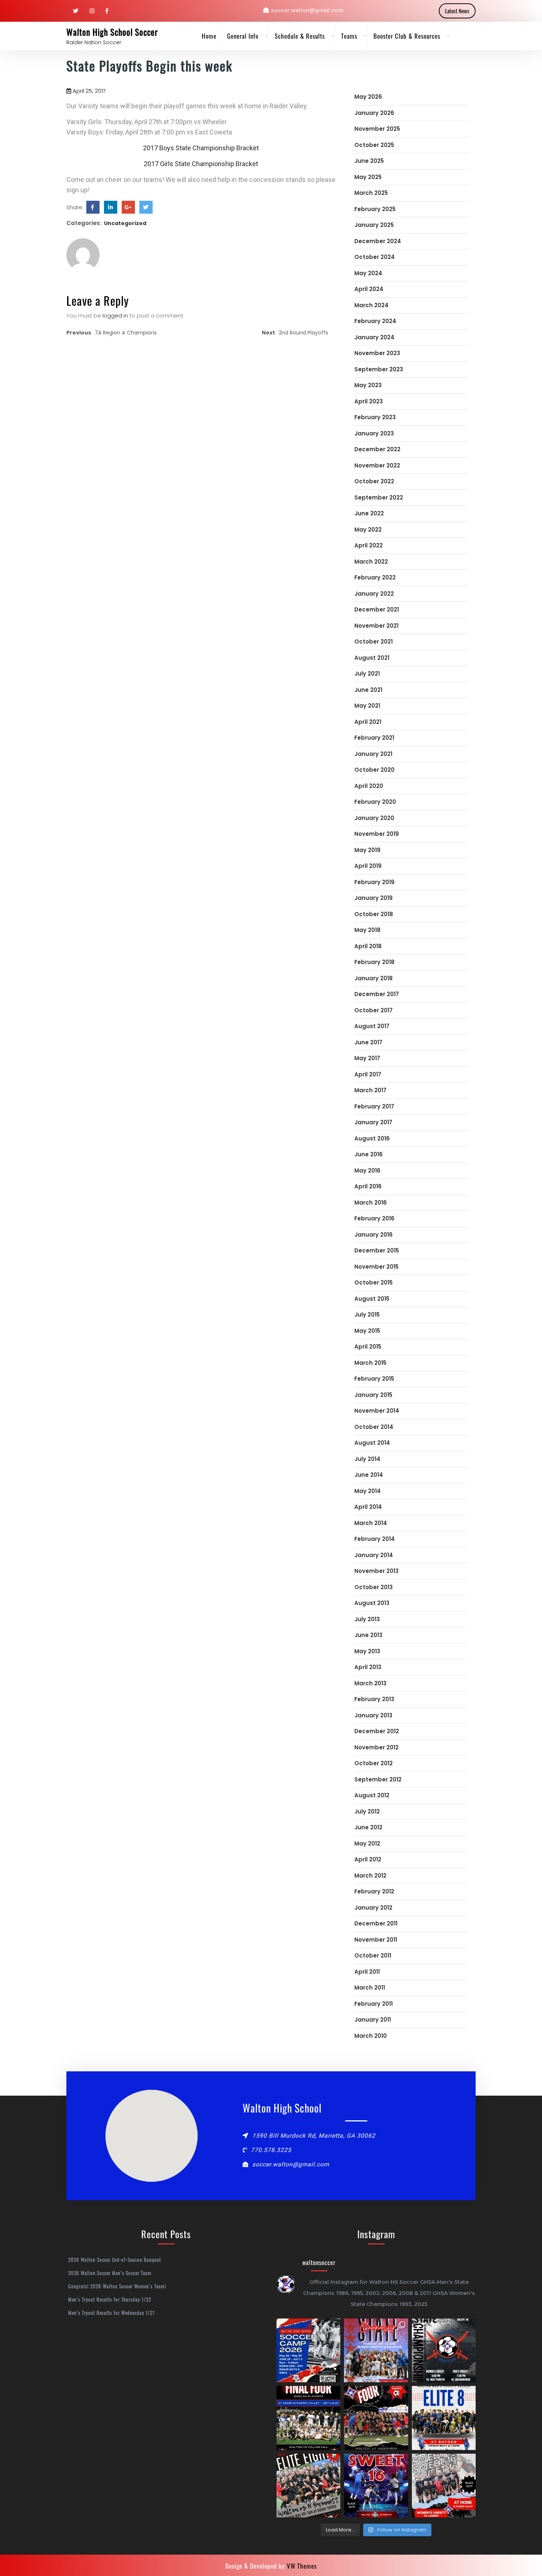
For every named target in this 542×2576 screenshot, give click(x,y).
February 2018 (374, 962)
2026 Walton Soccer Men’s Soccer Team (110, 2273)
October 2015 (374, 1282)
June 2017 (368, 1042)
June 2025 (369, 161)
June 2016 (369, 1154)
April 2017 (368, 1074)
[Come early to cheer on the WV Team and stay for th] (376, 2486)
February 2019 (374, 882)
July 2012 (367, 1811)
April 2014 (368, 1507)
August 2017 (372, 1026)
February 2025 (375, 209)
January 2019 (374, 898)
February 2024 (375, 321)
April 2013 (368, 1667)
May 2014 (368, 1491)
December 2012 (377, 1731)
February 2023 (375, 417)
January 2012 (373, 1908)
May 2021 (367, 706)
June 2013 (368, 1635)
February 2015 (374, 1379)
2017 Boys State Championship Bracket (201, 148)
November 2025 (377, 129)
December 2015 (377, 1250)
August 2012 (372, 1795)
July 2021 (367, 674)
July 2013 (367, 1619)
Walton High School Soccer (112, 32)
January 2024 (374, 337)
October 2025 (374, 145)
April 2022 (369, 545)
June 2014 (369, 1475)
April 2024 (369, 289)
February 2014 (375, 1539)
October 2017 (374, 1010)
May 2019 (367, 850)
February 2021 (374, 738)
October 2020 (374, 770)
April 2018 (368, 946)
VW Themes (301, 2566)
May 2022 (368, 530)
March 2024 (371, 305)
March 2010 (371, 2036)
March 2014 (371, 1523)
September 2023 (379, 369)
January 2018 (374, 978)
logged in (115, 316)
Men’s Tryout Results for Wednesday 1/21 (112, 2313)
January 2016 (374, 1235)
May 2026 (368, 97)
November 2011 (376, 1940)
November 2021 (376, 626)
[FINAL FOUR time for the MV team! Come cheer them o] (308, 2418)
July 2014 (367, 1459)
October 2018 (374, 914)
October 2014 (374, 1427)
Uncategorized (125, 223)
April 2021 (368, 722)
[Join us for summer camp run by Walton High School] (308, 2350)
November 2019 (377, 834)
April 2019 (368, 866)
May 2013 (367, 1651)
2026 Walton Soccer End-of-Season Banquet (115, 2260)
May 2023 (368, 385)
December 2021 (377, 609)
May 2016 (367, 1170)
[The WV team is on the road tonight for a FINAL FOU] (376, 2418)
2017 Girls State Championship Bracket (201, 164)
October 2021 (374, 642)
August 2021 (372, 658)
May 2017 (367, 1058)
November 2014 (377, 1411)
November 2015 (376, 1267)
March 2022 (371, 562)
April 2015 (368, 1347)
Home (209, 36)
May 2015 (367, 1331)
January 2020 (374, 818)
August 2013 (372, 1603)
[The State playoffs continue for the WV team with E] (308, 2486)
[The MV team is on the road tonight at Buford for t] (444, 2418)
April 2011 (367, 1972)
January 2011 (373, 2020)
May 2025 (368, 177)
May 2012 (367, 1843)
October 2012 (374, 1763)
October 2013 (374, 1587)
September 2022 (379, 497)
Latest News (457, 11)
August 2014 (372, 1443)
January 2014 (374, 1555)
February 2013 (374, 1699)
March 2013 (370, 1683)
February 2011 (374, 2004)
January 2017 (373, 1122)
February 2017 (374, 1106)
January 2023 (374, 433)
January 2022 (374, 594)
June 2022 (369, 513)
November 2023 (377, 353)
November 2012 (376, 1747)
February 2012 (374, 1891)
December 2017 (377, 994)
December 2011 (376, 1923)
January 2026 (374, 113)
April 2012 (368, 1859)
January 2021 (373, 754)
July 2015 (367, 1315)
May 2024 (368, 273)
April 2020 (369, 786)
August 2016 (372, 1138)
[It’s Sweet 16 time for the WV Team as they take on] (444, 2486)
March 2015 (370, 1363)
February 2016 (374, 1218)
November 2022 (377, 465)
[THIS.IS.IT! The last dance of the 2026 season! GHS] (376, 2350)
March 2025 (371, 193)
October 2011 (373, 1955)
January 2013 (373, 1715)
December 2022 (377, 449)
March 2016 (371, 1203)
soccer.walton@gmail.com (307, 10)
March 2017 (370, 1090)
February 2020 (375, 802)
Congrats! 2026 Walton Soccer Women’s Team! (117, 2286)
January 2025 (374, 225)
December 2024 (378, 241)
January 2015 (373, 1395)
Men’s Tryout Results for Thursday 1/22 (110, 2299)
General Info (243, 36)
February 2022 (375, 577)
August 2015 (372, 1299)
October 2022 (374, 481)
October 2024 (375, 257)
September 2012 (378, 1779)
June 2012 (368, 1827)
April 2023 (369, 401)
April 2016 (368, 1186)
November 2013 (376, 1571)
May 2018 (367, 930)
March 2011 (370, 1988)
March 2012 (370, 1876)
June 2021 (368, 690)
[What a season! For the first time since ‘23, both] (444, 2350)
